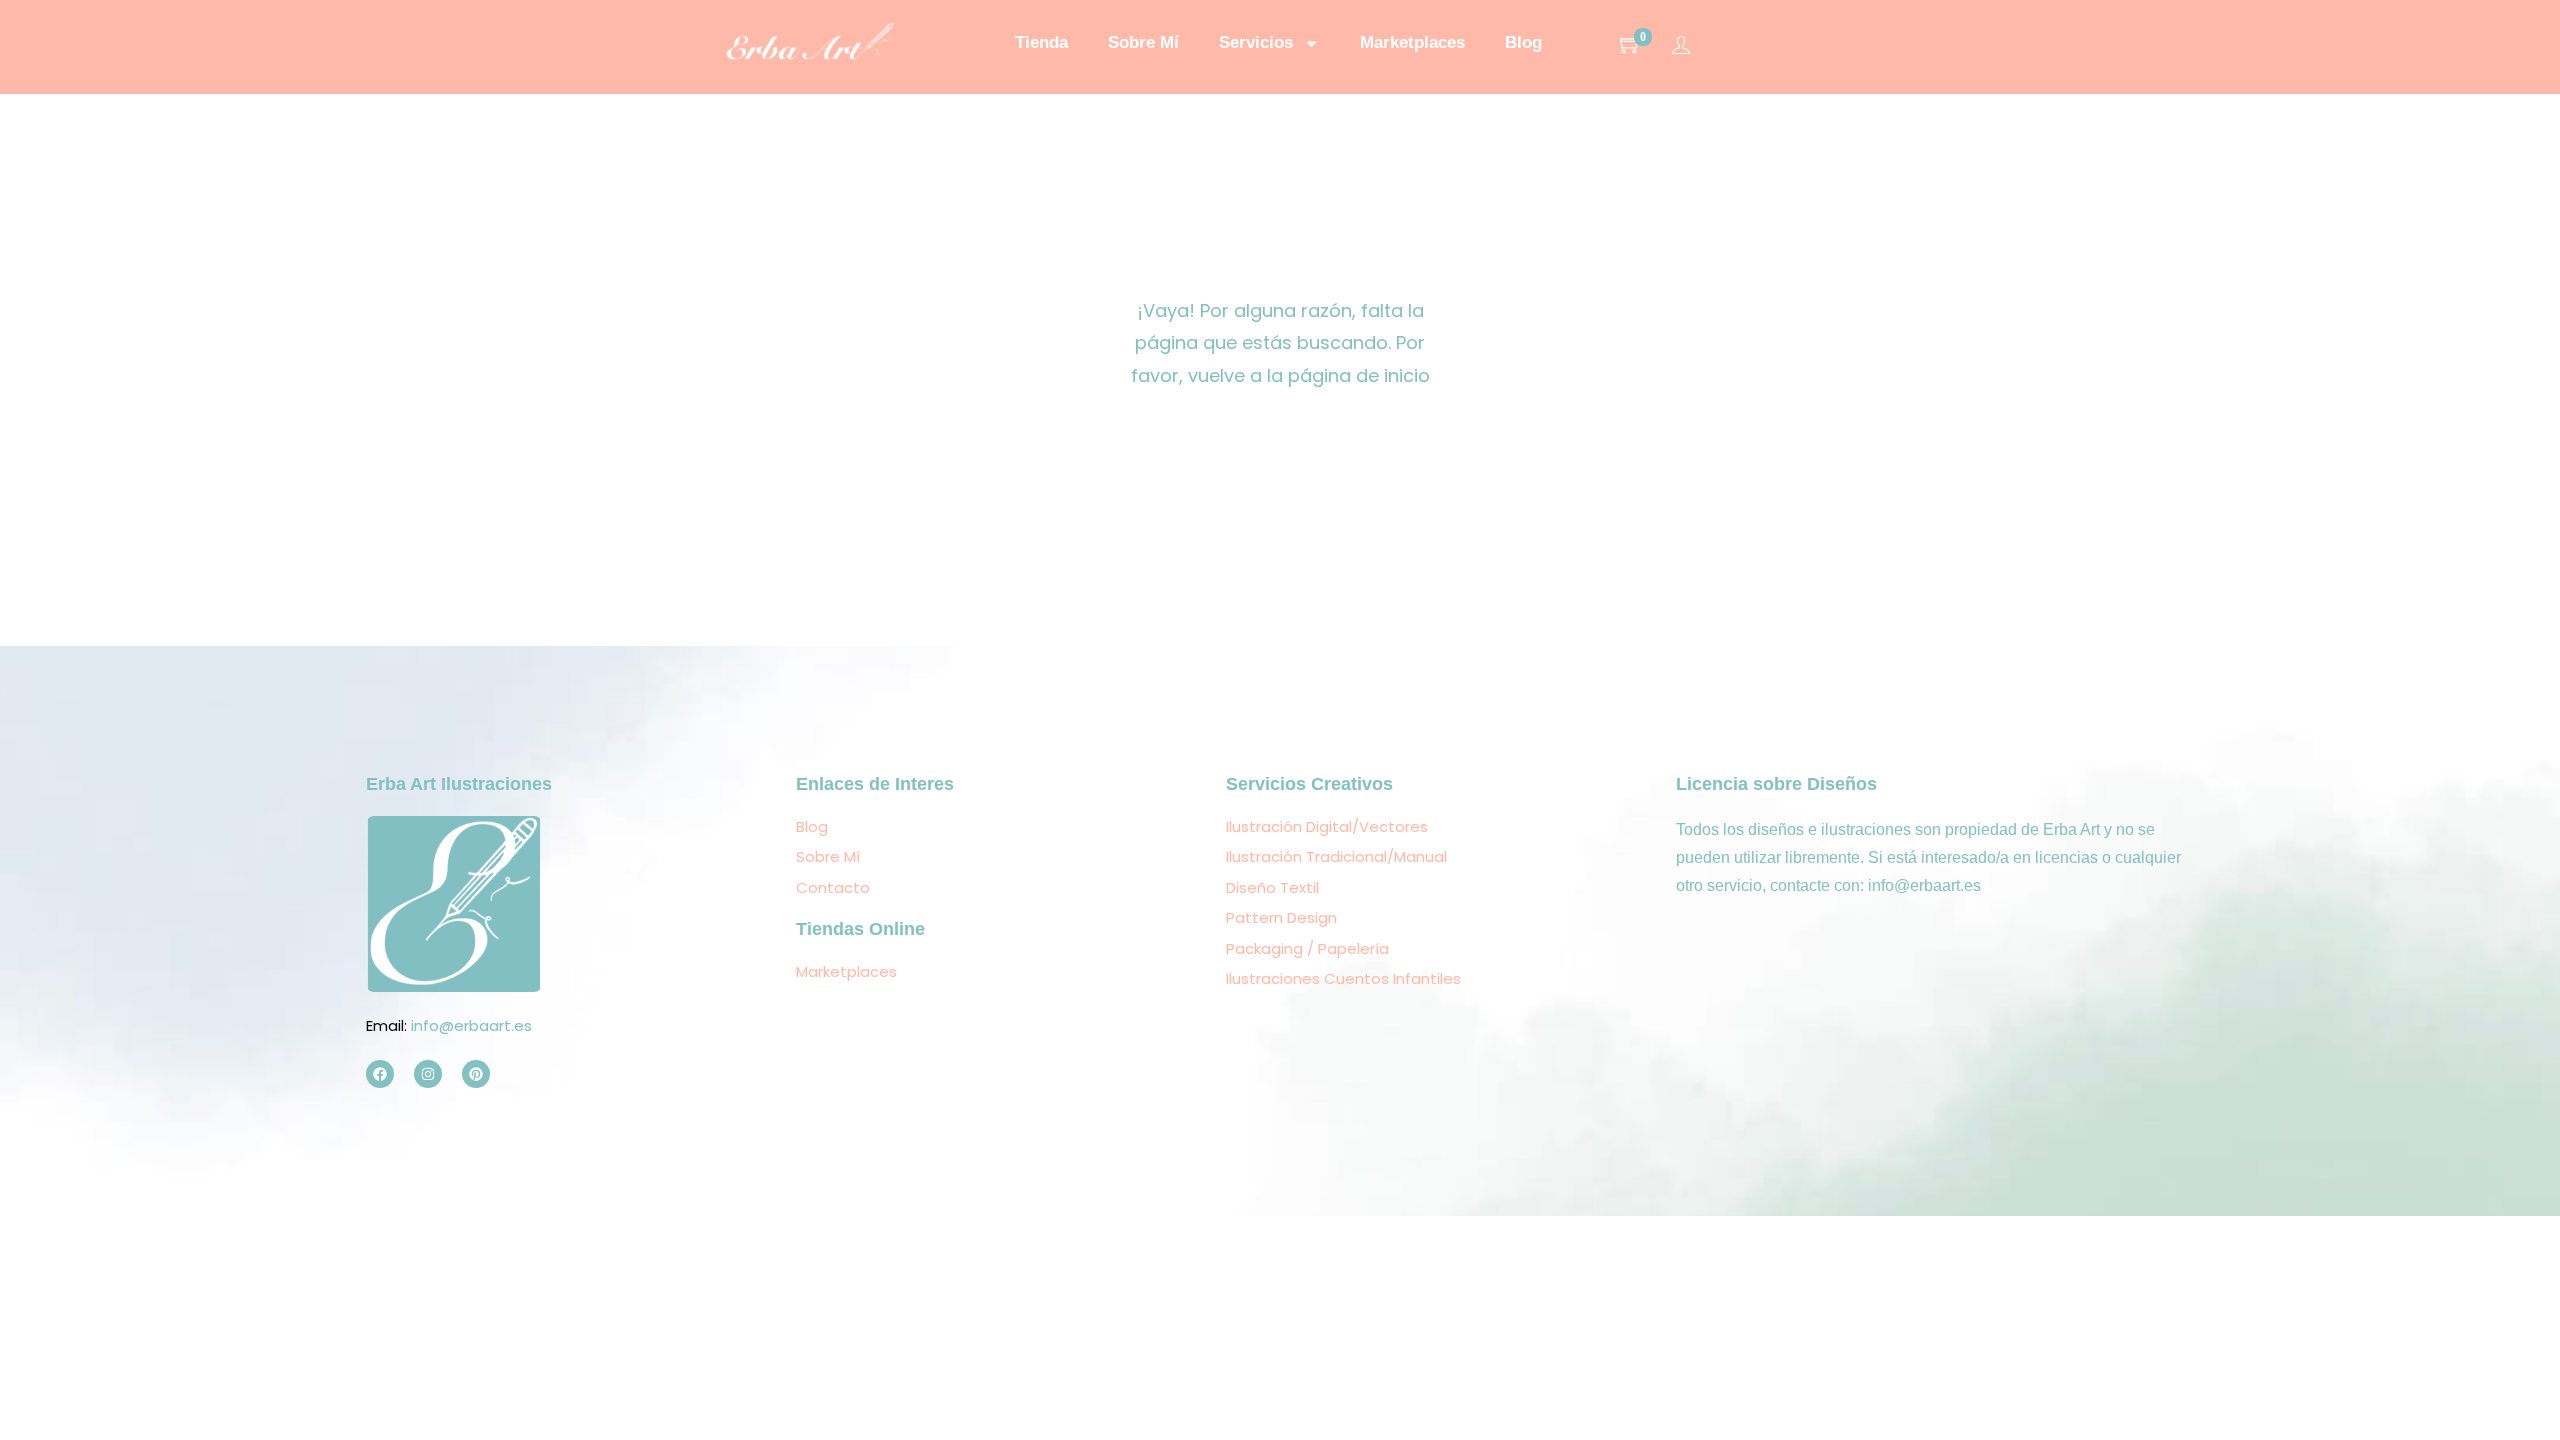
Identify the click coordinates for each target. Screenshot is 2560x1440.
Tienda (1041, 42)
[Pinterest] (476, 1074)
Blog (1523, 42)
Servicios (1256, 42)
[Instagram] (428, 1074)
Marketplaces (1412, 42)
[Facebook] (380, 1074)
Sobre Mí (1143, 42)
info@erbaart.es (471, 1025)
